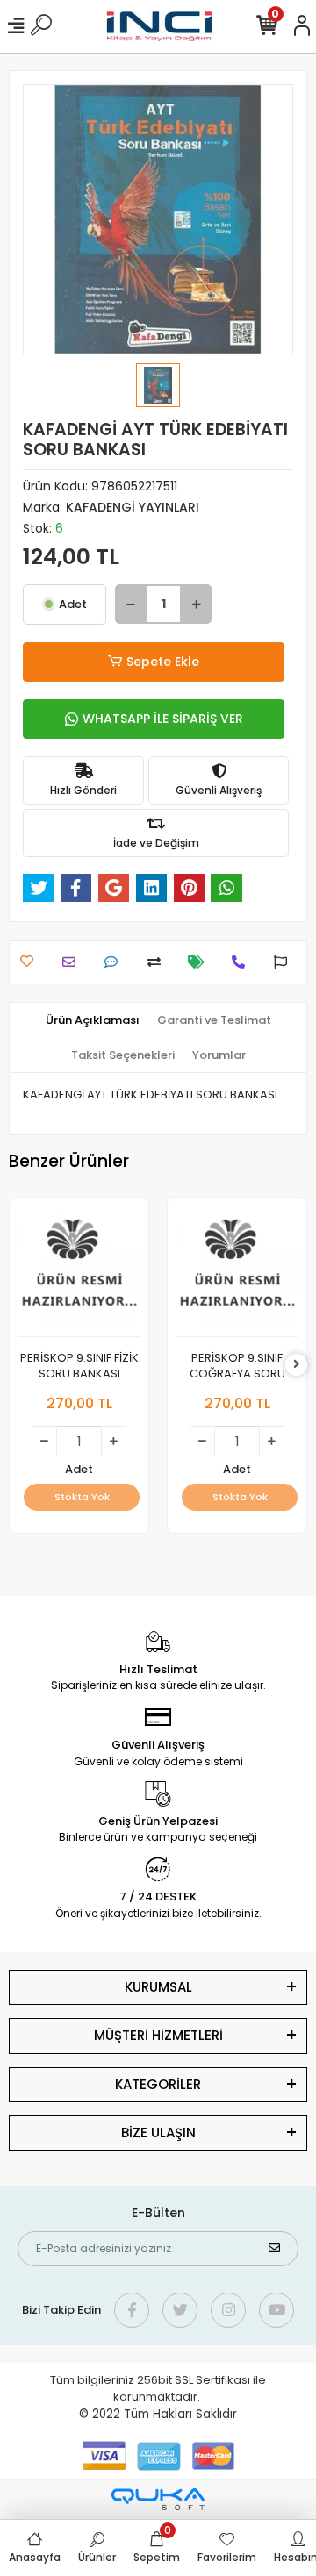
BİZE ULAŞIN (158, 2132)
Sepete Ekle (163, 662)
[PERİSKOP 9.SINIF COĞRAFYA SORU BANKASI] (237, 1272)
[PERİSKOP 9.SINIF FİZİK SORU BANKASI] (79, 1272)
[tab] (93, 1020)
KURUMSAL (158, 1987)
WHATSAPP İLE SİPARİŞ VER (163, 719)
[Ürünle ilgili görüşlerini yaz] (115, 962)
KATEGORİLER (158, 2084)
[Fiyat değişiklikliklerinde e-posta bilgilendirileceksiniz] (201, 962)
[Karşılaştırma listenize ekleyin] (158, 962)
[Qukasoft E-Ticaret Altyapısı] (158, 2499)
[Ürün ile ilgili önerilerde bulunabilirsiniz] (285, 962)
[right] (297, 1365)
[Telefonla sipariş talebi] (243, 962)
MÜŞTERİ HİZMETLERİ (158, 2035)
